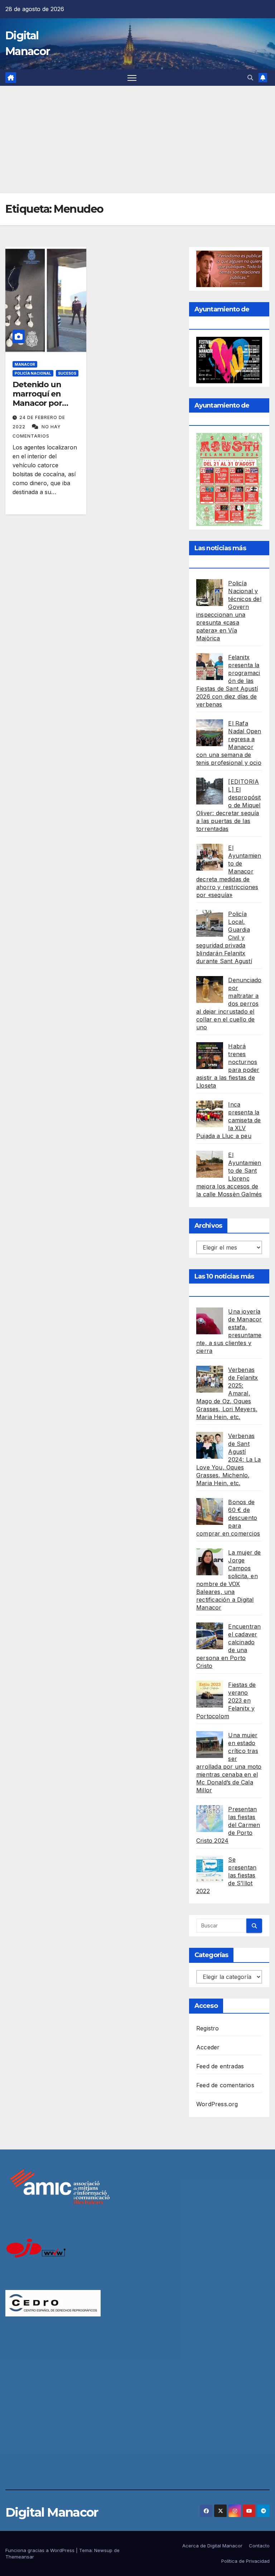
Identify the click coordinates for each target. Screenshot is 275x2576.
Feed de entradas (220, 2066)
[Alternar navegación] (132, 78)
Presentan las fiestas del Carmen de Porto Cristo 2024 (228, 1825)
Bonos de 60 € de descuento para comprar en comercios (228, 1518)
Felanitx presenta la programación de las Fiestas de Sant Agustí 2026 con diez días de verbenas (228, 681)
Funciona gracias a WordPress (41, 2550)
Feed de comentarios (225, 2085)
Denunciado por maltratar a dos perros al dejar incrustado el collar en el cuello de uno (229, 1004)
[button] (250, 78)
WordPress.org (217, 2104)
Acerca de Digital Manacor (212, 2546)
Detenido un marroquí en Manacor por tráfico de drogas (45, 399)
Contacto (259, 2546)
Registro (208, 2028)
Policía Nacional (33, 373)
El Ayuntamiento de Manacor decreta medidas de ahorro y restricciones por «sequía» (229, 871)
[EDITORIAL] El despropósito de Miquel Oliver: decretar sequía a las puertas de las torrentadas (229, 805)
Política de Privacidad (245, 2561)
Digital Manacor (52, 2512)
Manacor (25, 364)
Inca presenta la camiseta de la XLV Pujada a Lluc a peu (229, 1120)
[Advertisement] (137, 139)
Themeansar (20, 2557)
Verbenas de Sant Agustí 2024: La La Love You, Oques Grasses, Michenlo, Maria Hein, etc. (229, 1459)
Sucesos (67, 373)
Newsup (103, 2550)
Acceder (208, 2047)
